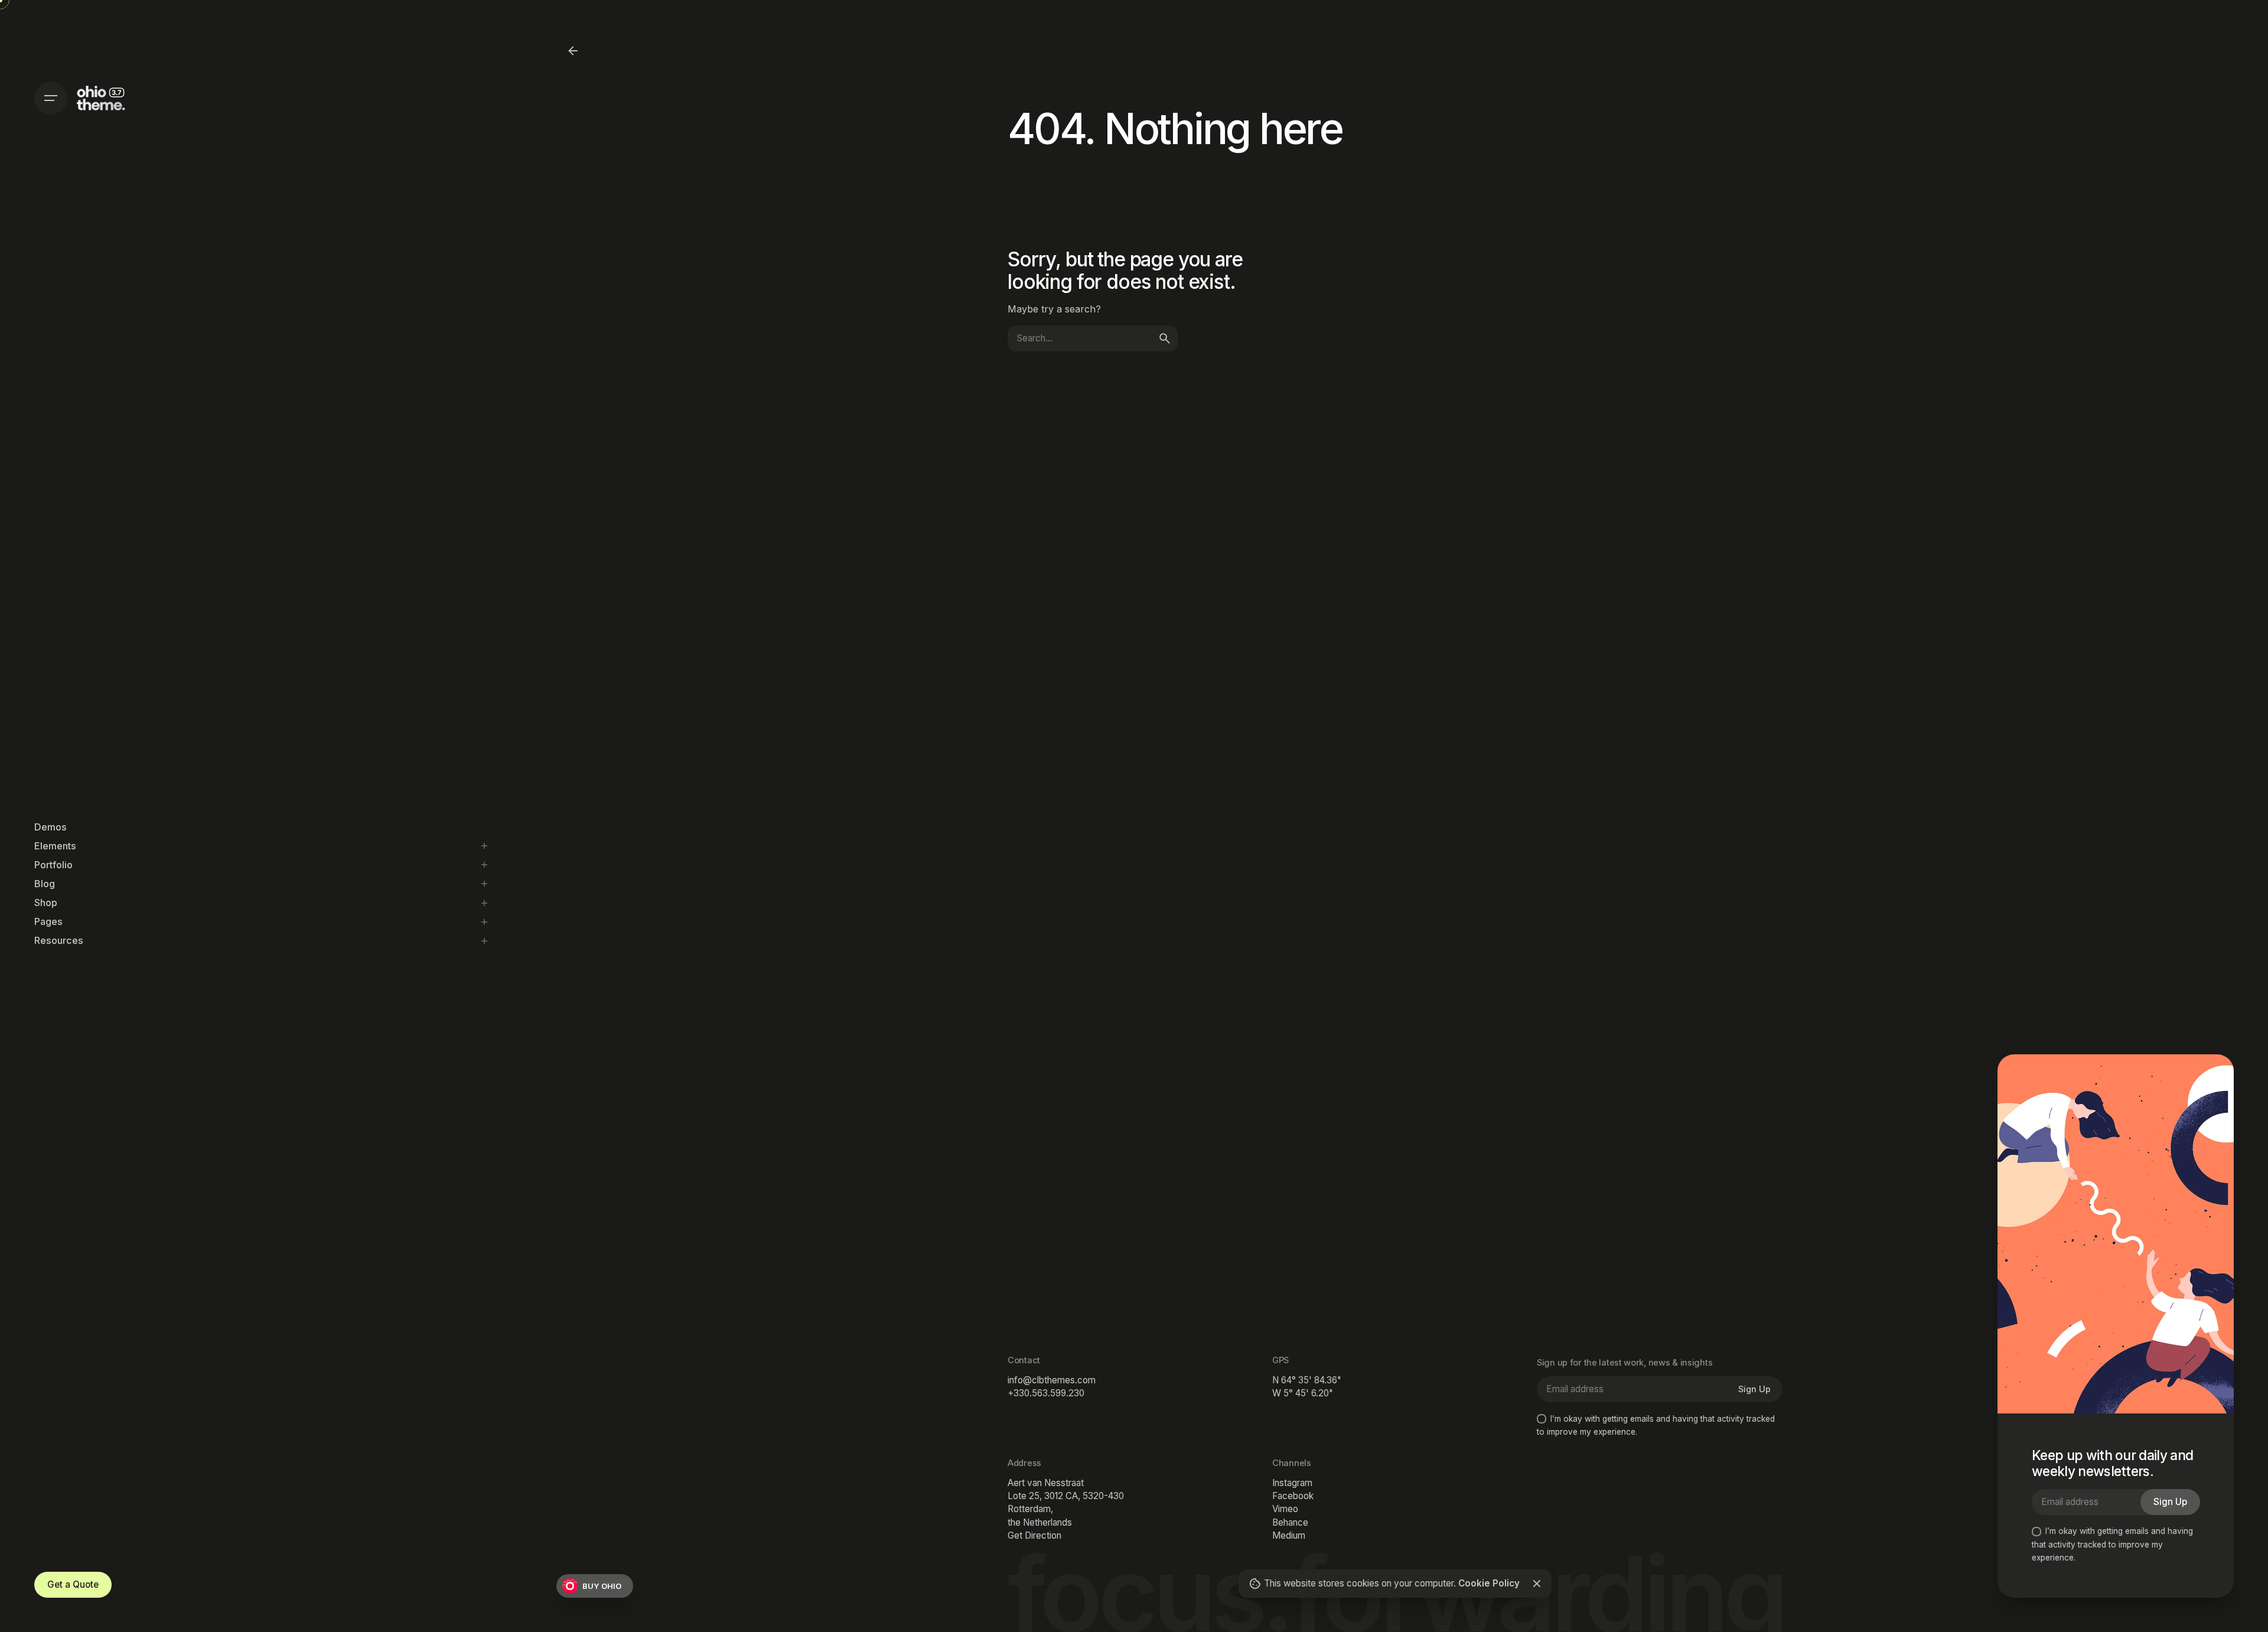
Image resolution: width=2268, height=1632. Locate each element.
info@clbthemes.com (1052, 1380)
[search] (1165, 338)
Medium (1289, 1535)
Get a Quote (73, 1584)
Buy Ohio (602, 1586)
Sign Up (1754, 1389)
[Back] (573, 51)
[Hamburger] (51, 98)
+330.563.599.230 (1046, 1393)
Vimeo (1285, 1509)
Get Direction (1034, 1535)
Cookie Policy (1490, 1583)
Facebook (1293, 1496)
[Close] (1537, 1584)
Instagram (1292, 1483)
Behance (1290, 1522)
